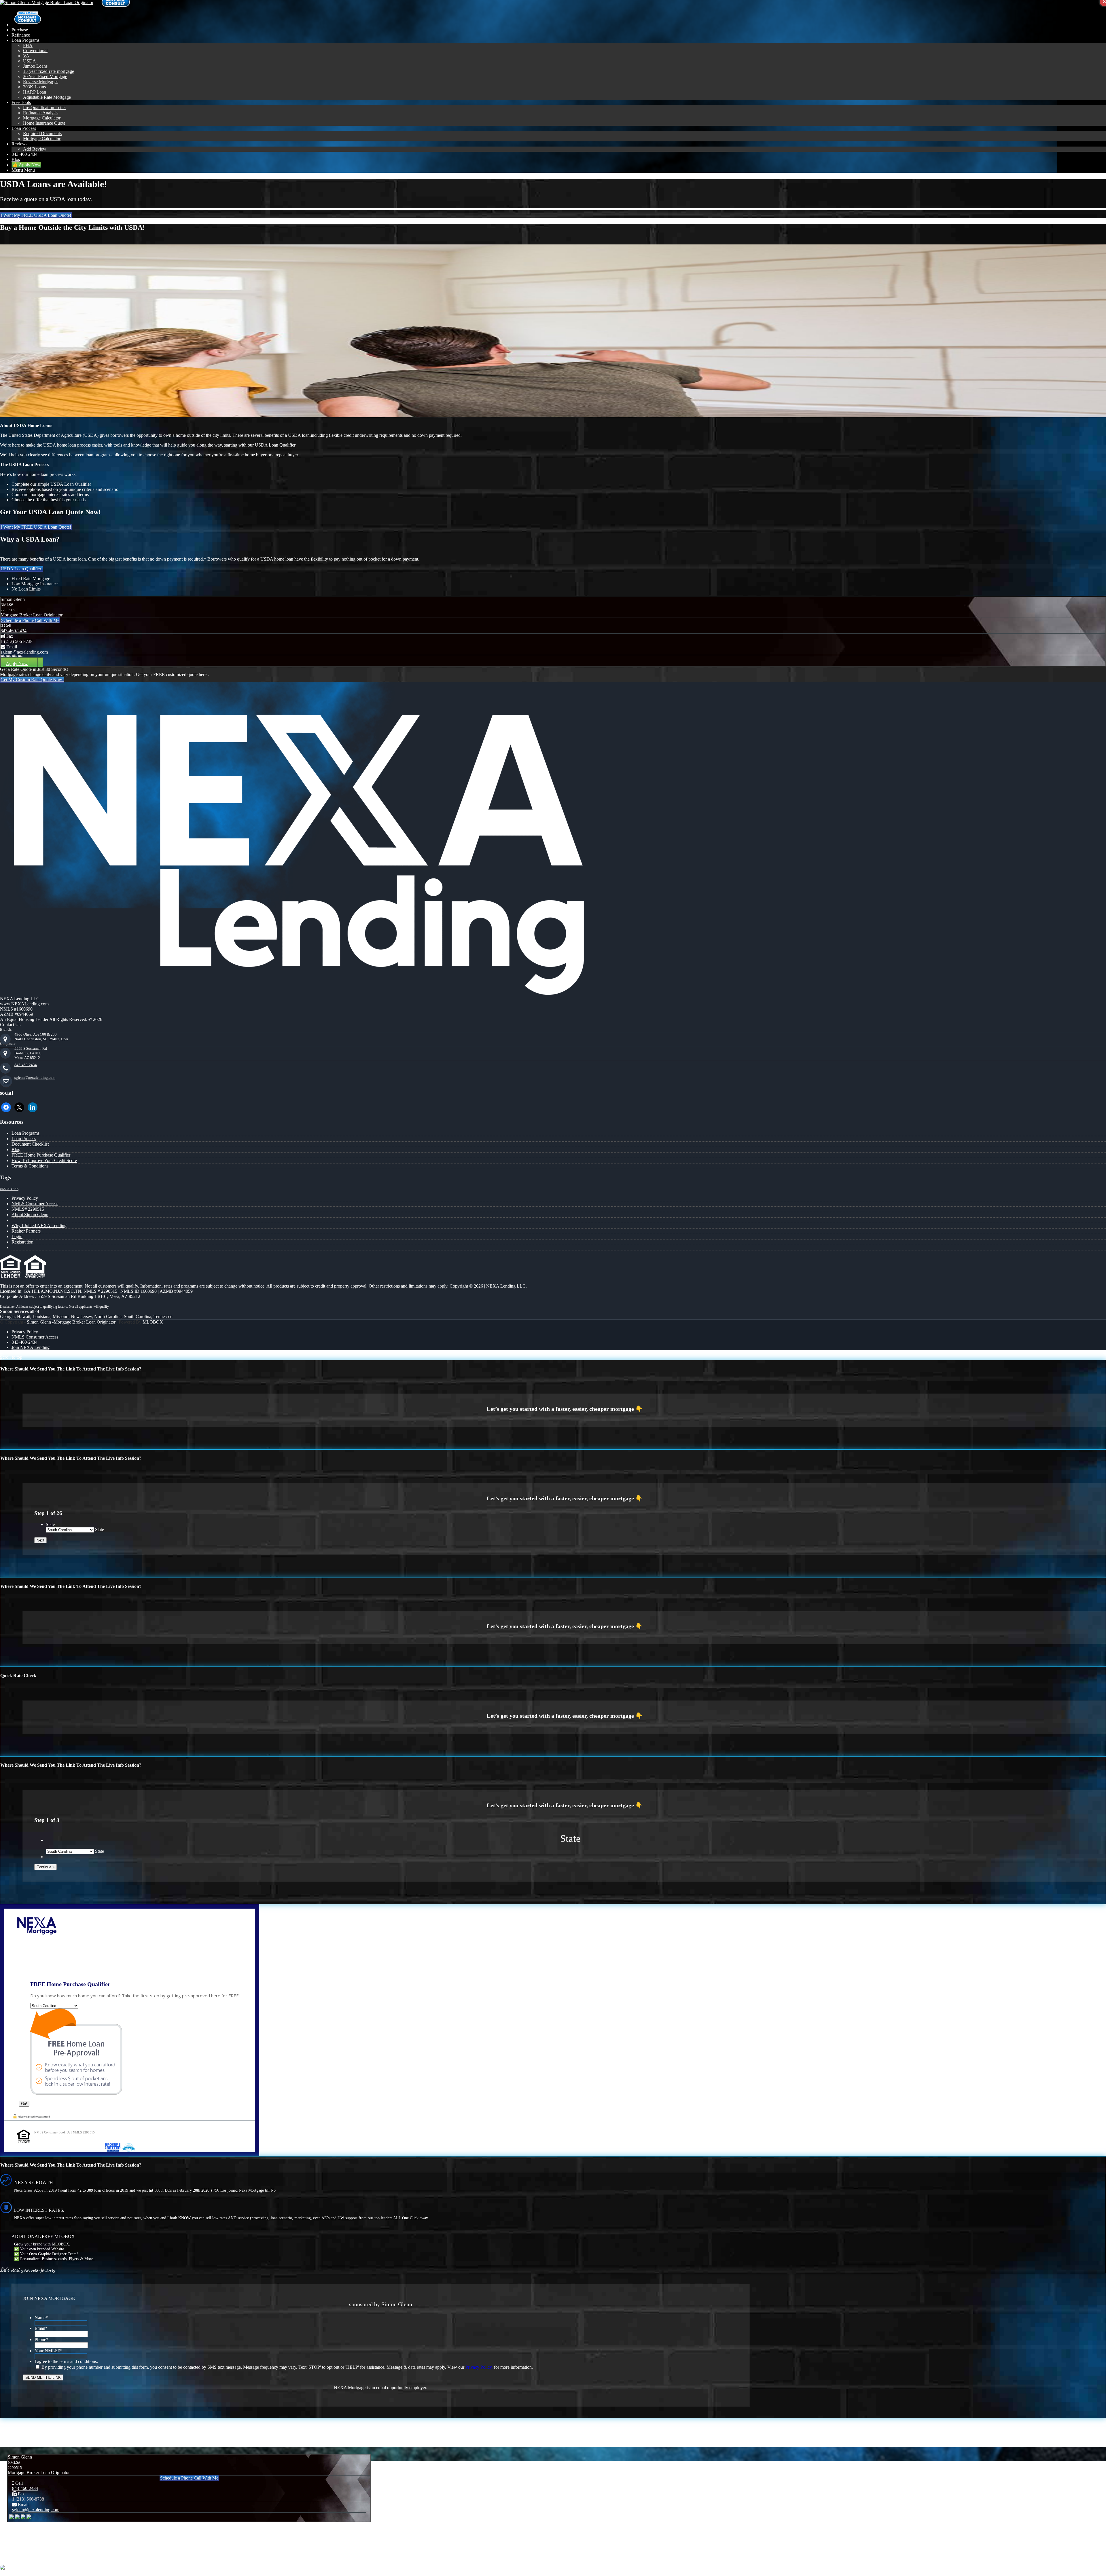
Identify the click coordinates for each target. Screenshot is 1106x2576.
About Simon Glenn (30, 1215)
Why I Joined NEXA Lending (39, 1226)
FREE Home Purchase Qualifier (41, 1155)
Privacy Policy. (479, 2367)
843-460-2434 (14, 631)
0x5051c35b (9, 1189)
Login (17, 1236)
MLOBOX (153, 1322)
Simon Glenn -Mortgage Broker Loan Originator (71, 1322)
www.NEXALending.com (24, 1004)
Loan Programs (25, 1133)
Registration (22, 1242)
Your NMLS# (48, 2351)
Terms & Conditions (30, 1166)
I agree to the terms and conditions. (66, 2361)
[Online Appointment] (27, 25)
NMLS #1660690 (16, 1009)
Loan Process (24, 1139)
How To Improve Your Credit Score (44, 1160)
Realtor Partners (26, 1231)
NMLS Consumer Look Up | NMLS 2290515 (65, 2132)
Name (41, 2318)
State (50, 1524)
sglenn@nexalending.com (24, 652)
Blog (16, 1150)
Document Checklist (30, 1144)
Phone (41, 2339)
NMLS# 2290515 (28, 1209)
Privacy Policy (25, 1198)
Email (41, 2328)
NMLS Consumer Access (35, 1204)
